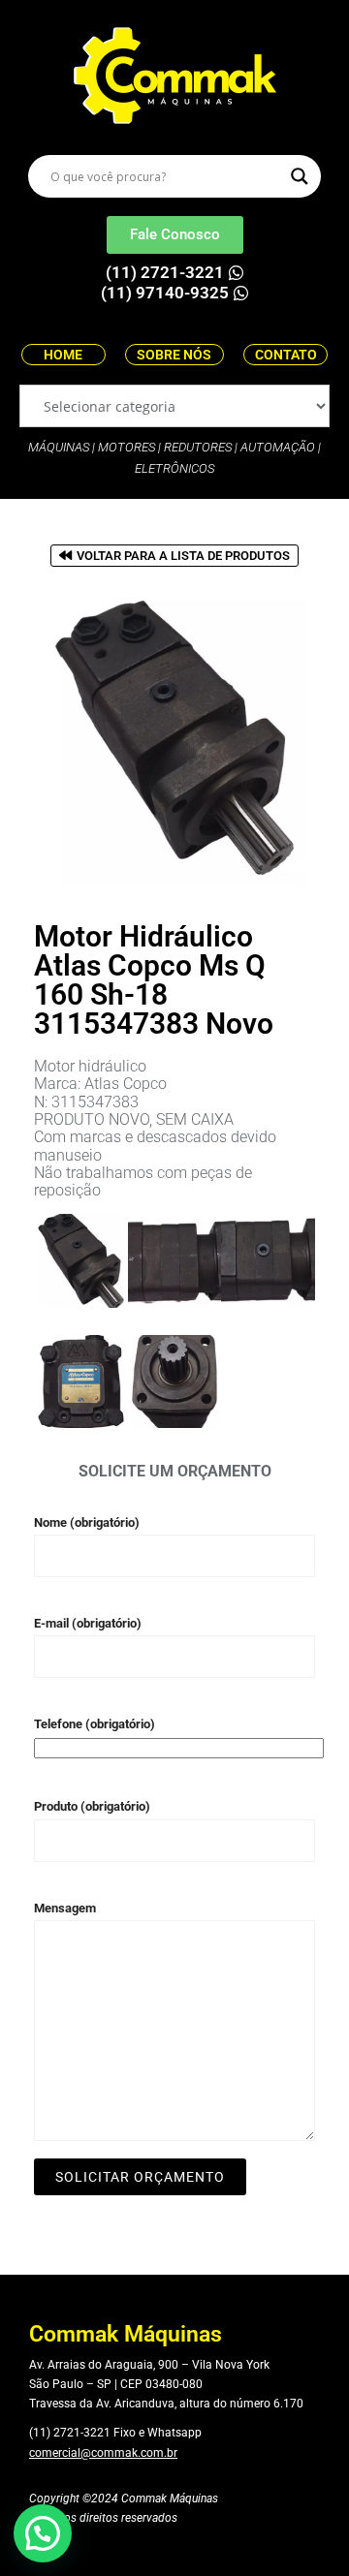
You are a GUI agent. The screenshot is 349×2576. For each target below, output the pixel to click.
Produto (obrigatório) (92, 1806)
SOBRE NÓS (174, 355)
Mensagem (65, 1908)
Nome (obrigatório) (87, 1522)
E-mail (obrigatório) (88, 1623)
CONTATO (286, 355)
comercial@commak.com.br (103, 2453)
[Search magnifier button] (300, 176)
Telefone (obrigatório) (95, 1724)
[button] (43, 2533)
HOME (63, 355)
